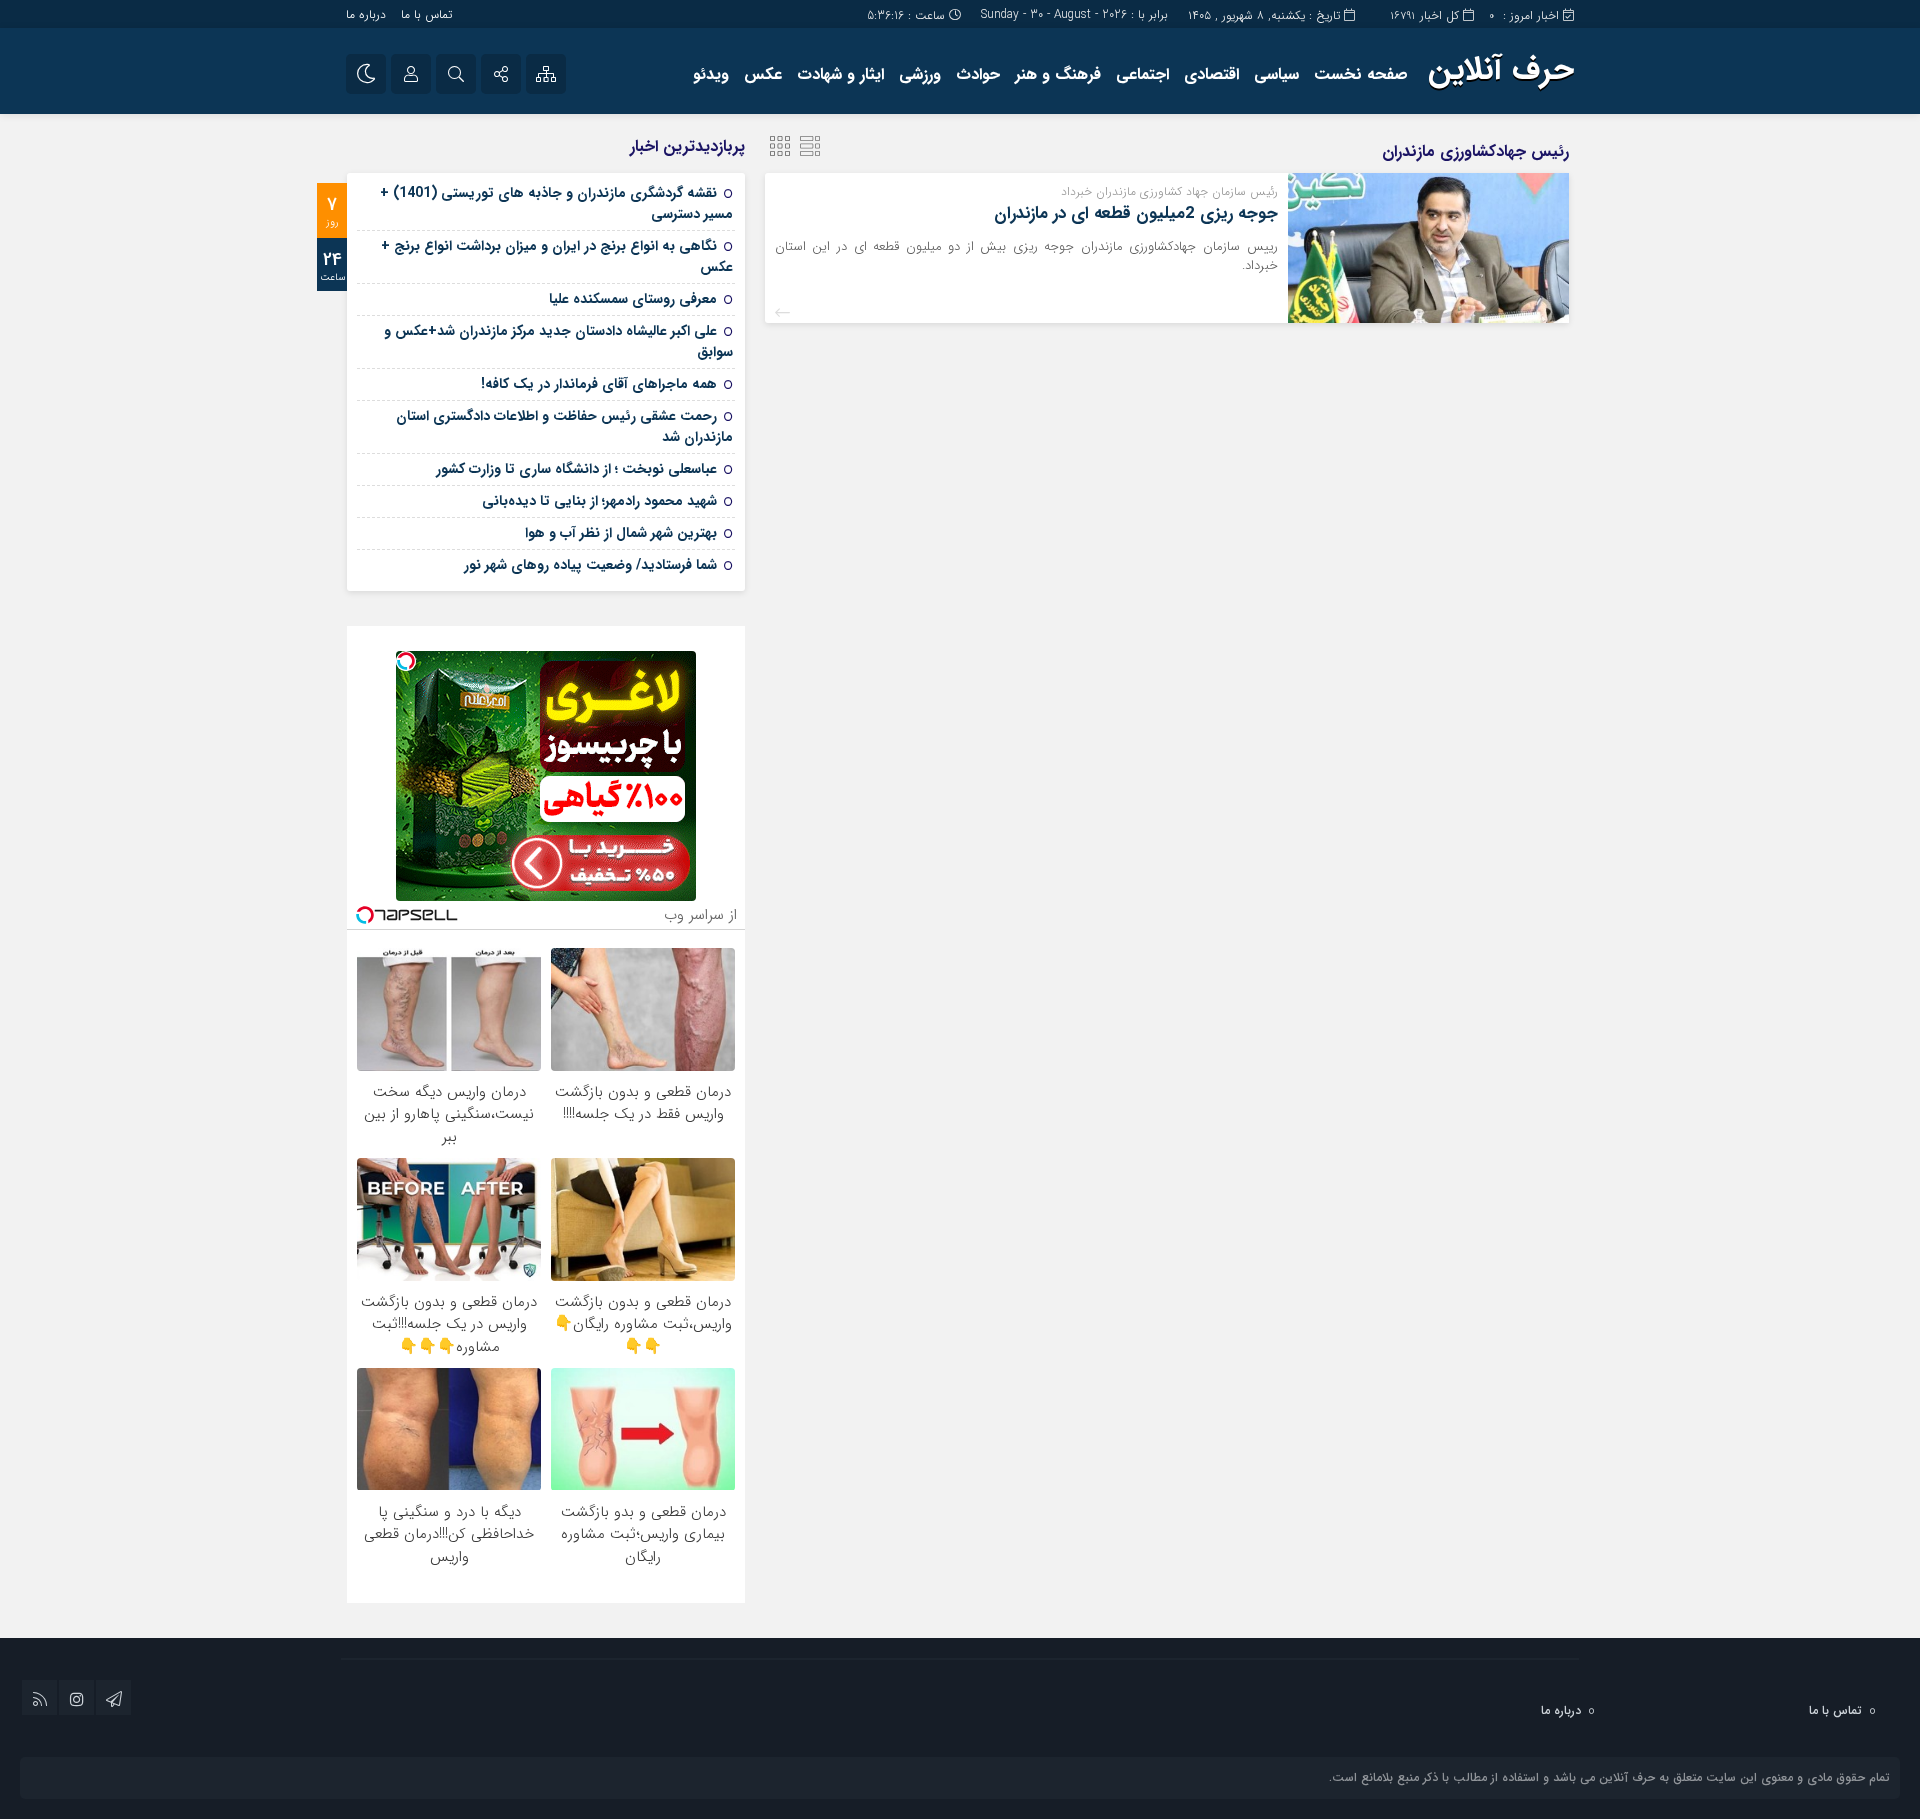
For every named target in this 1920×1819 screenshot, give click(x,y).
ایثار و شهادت (840, 74)
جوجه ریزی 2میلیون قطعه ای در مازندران (1136, 213)
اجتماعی (1142, 74)
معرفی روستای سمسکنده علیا (633, 299)
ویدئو (711, 74)
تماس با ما (426, 14)
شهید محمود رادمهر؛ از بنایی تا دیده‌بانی (599, 501)
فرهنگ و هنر (1058, 74)
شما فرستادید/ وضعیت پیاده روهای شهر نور (590, 565)
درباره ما (366, 14)
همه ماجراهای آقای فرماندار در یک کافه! (599, 384)
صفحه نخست (1361, 74)
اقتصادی (1211, 74)
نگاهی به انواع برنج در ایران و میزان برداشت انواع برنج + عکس (557, 256)
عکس (763, 74)
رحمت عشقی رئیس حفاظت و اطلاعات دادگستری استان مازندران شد (564, 426)
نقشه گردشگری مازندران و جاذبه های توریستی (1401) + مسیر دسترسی (556, 203)
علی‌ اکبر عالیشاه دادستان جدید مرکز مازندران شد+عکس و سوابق (558, 341)
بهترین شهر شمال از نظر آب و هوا (621, 533)
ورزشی (920, 74)
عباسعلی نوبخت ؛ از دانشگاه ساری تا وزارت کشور (576, 469)
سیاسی (1276, 74)
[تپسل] (406, 661)
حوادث (978, 74)
